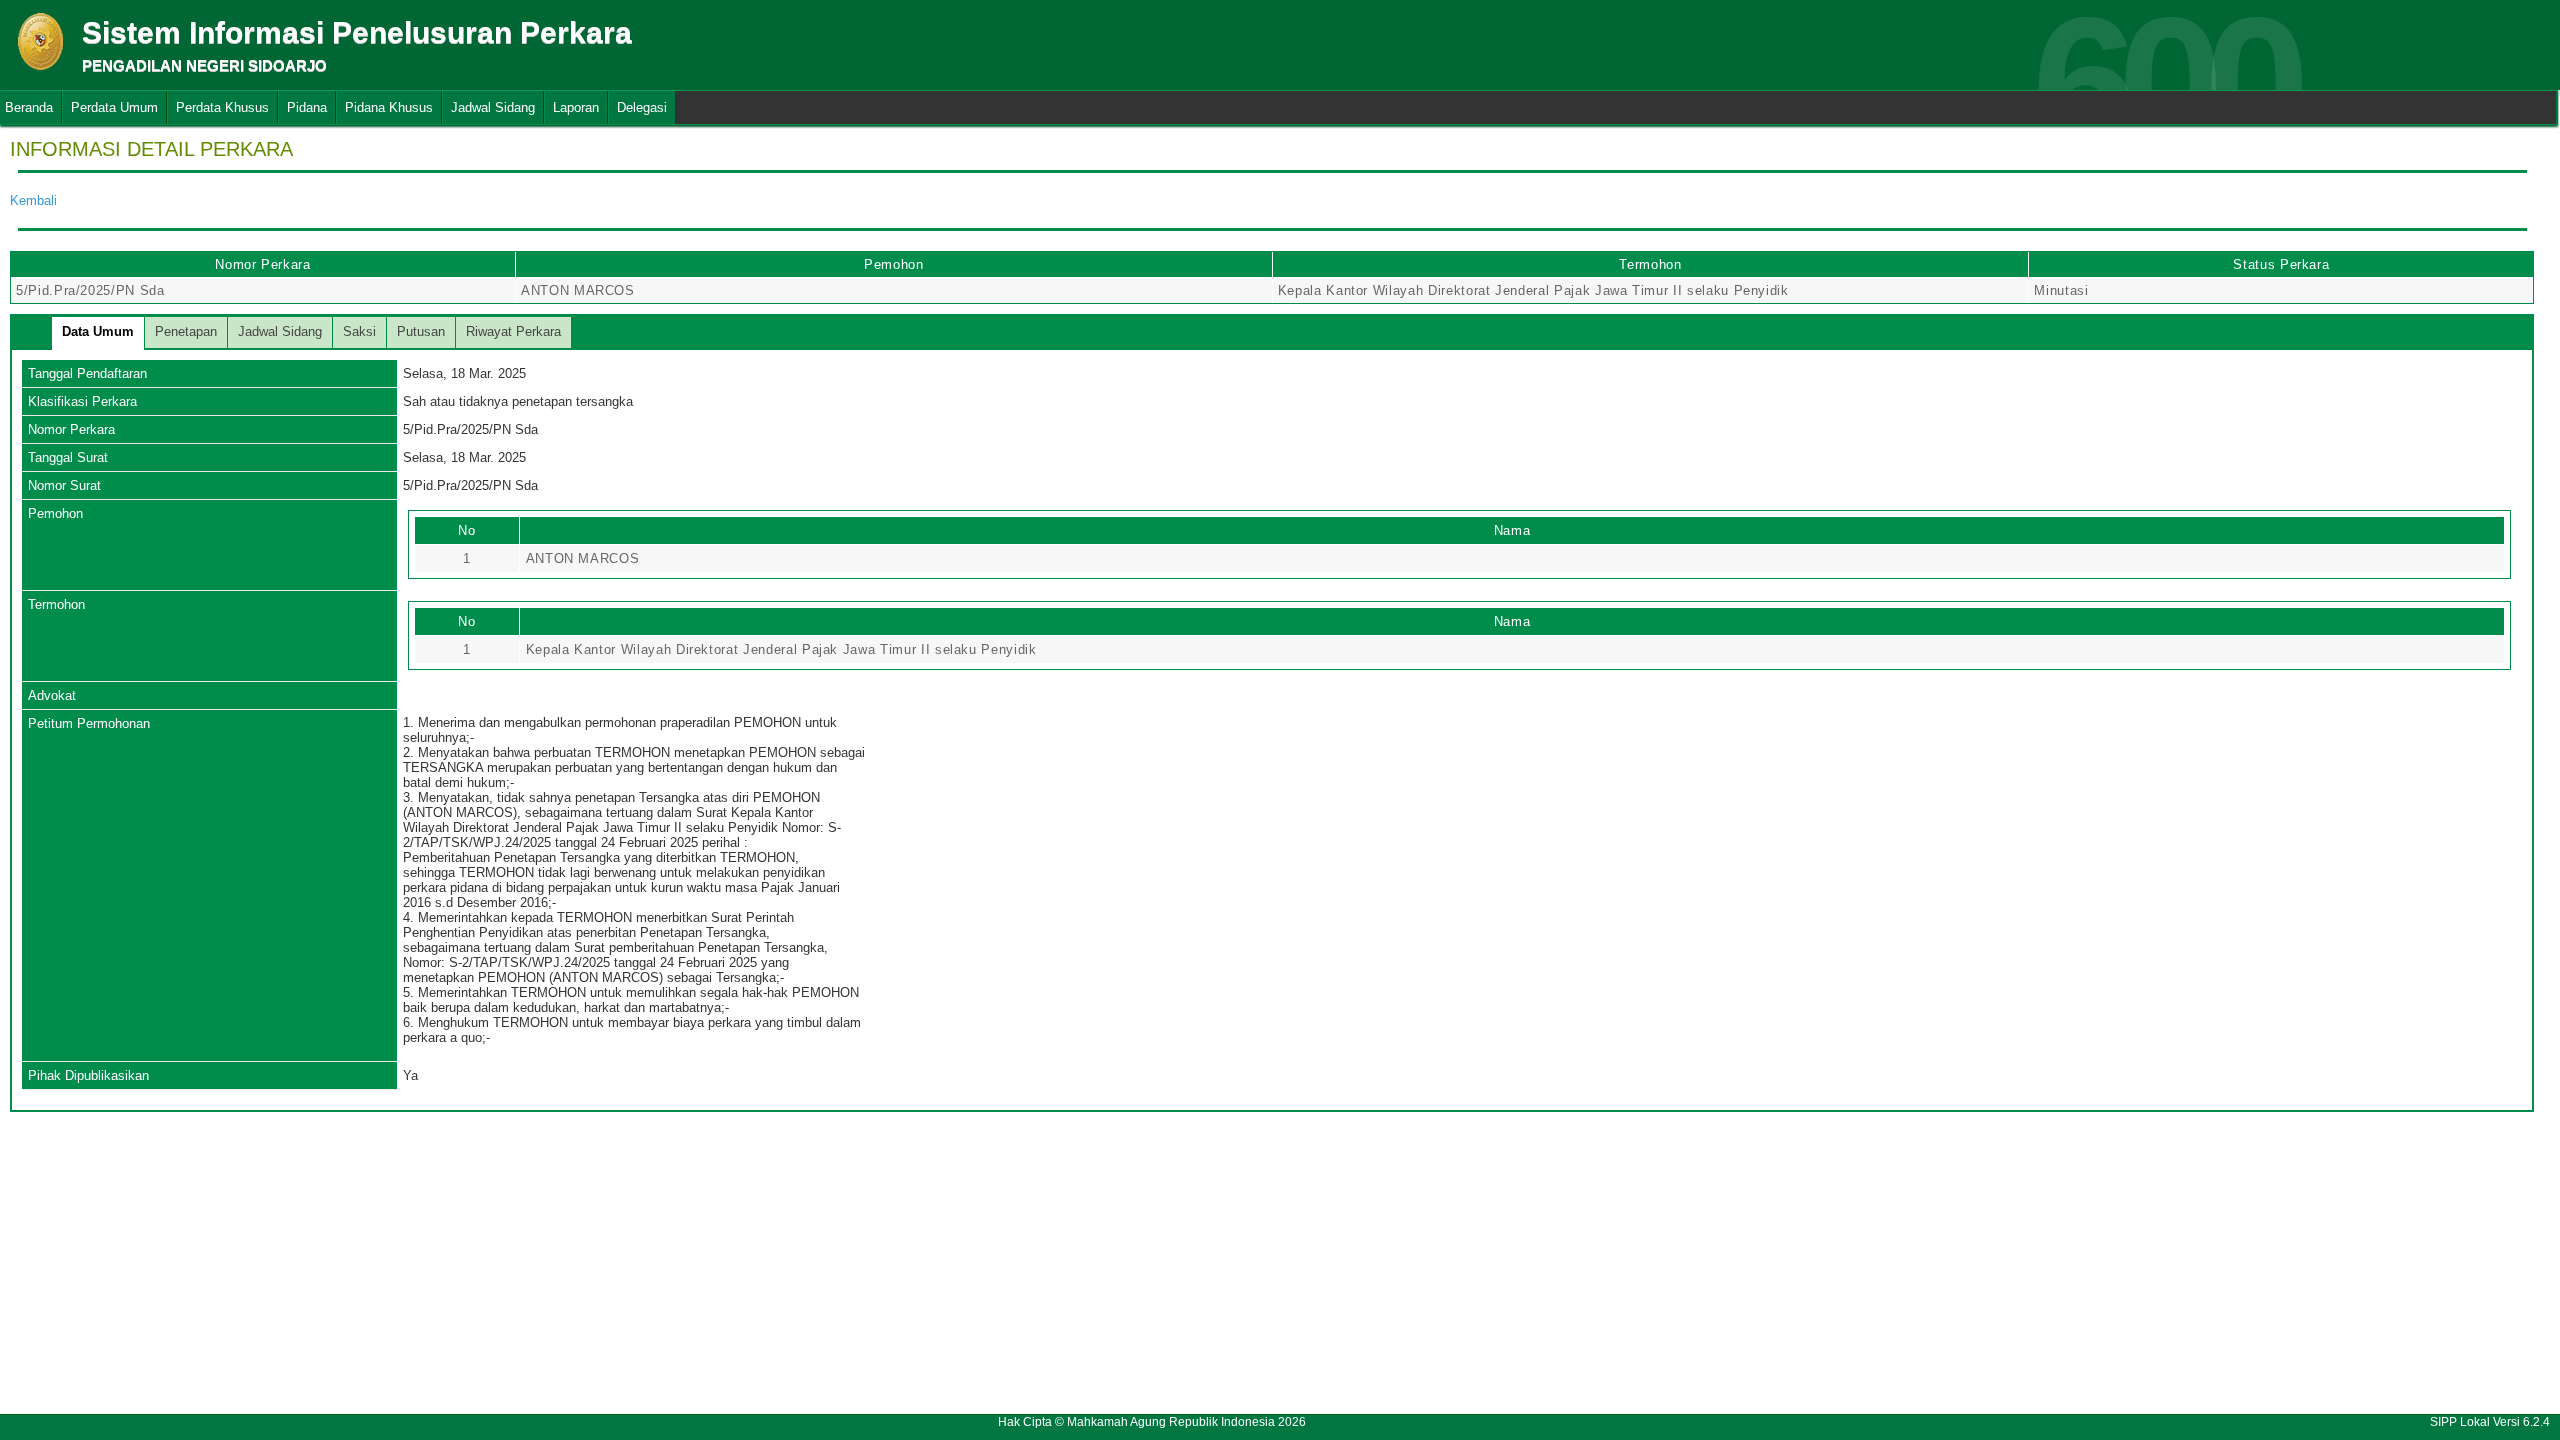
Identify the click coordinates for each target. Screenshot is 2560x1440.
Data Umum (98, 331)
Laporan (576, 107)
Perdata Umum (114, 107)
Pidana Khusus (389, 107)
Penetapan (186, 331)
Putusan (421, 331)
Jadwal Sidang (493, 107)
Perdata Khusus (222, 107)
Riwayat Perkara (513, 331)
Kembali (33, 200)
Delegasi (642, 107)
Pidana (307, 107)
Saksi (359, 331)
